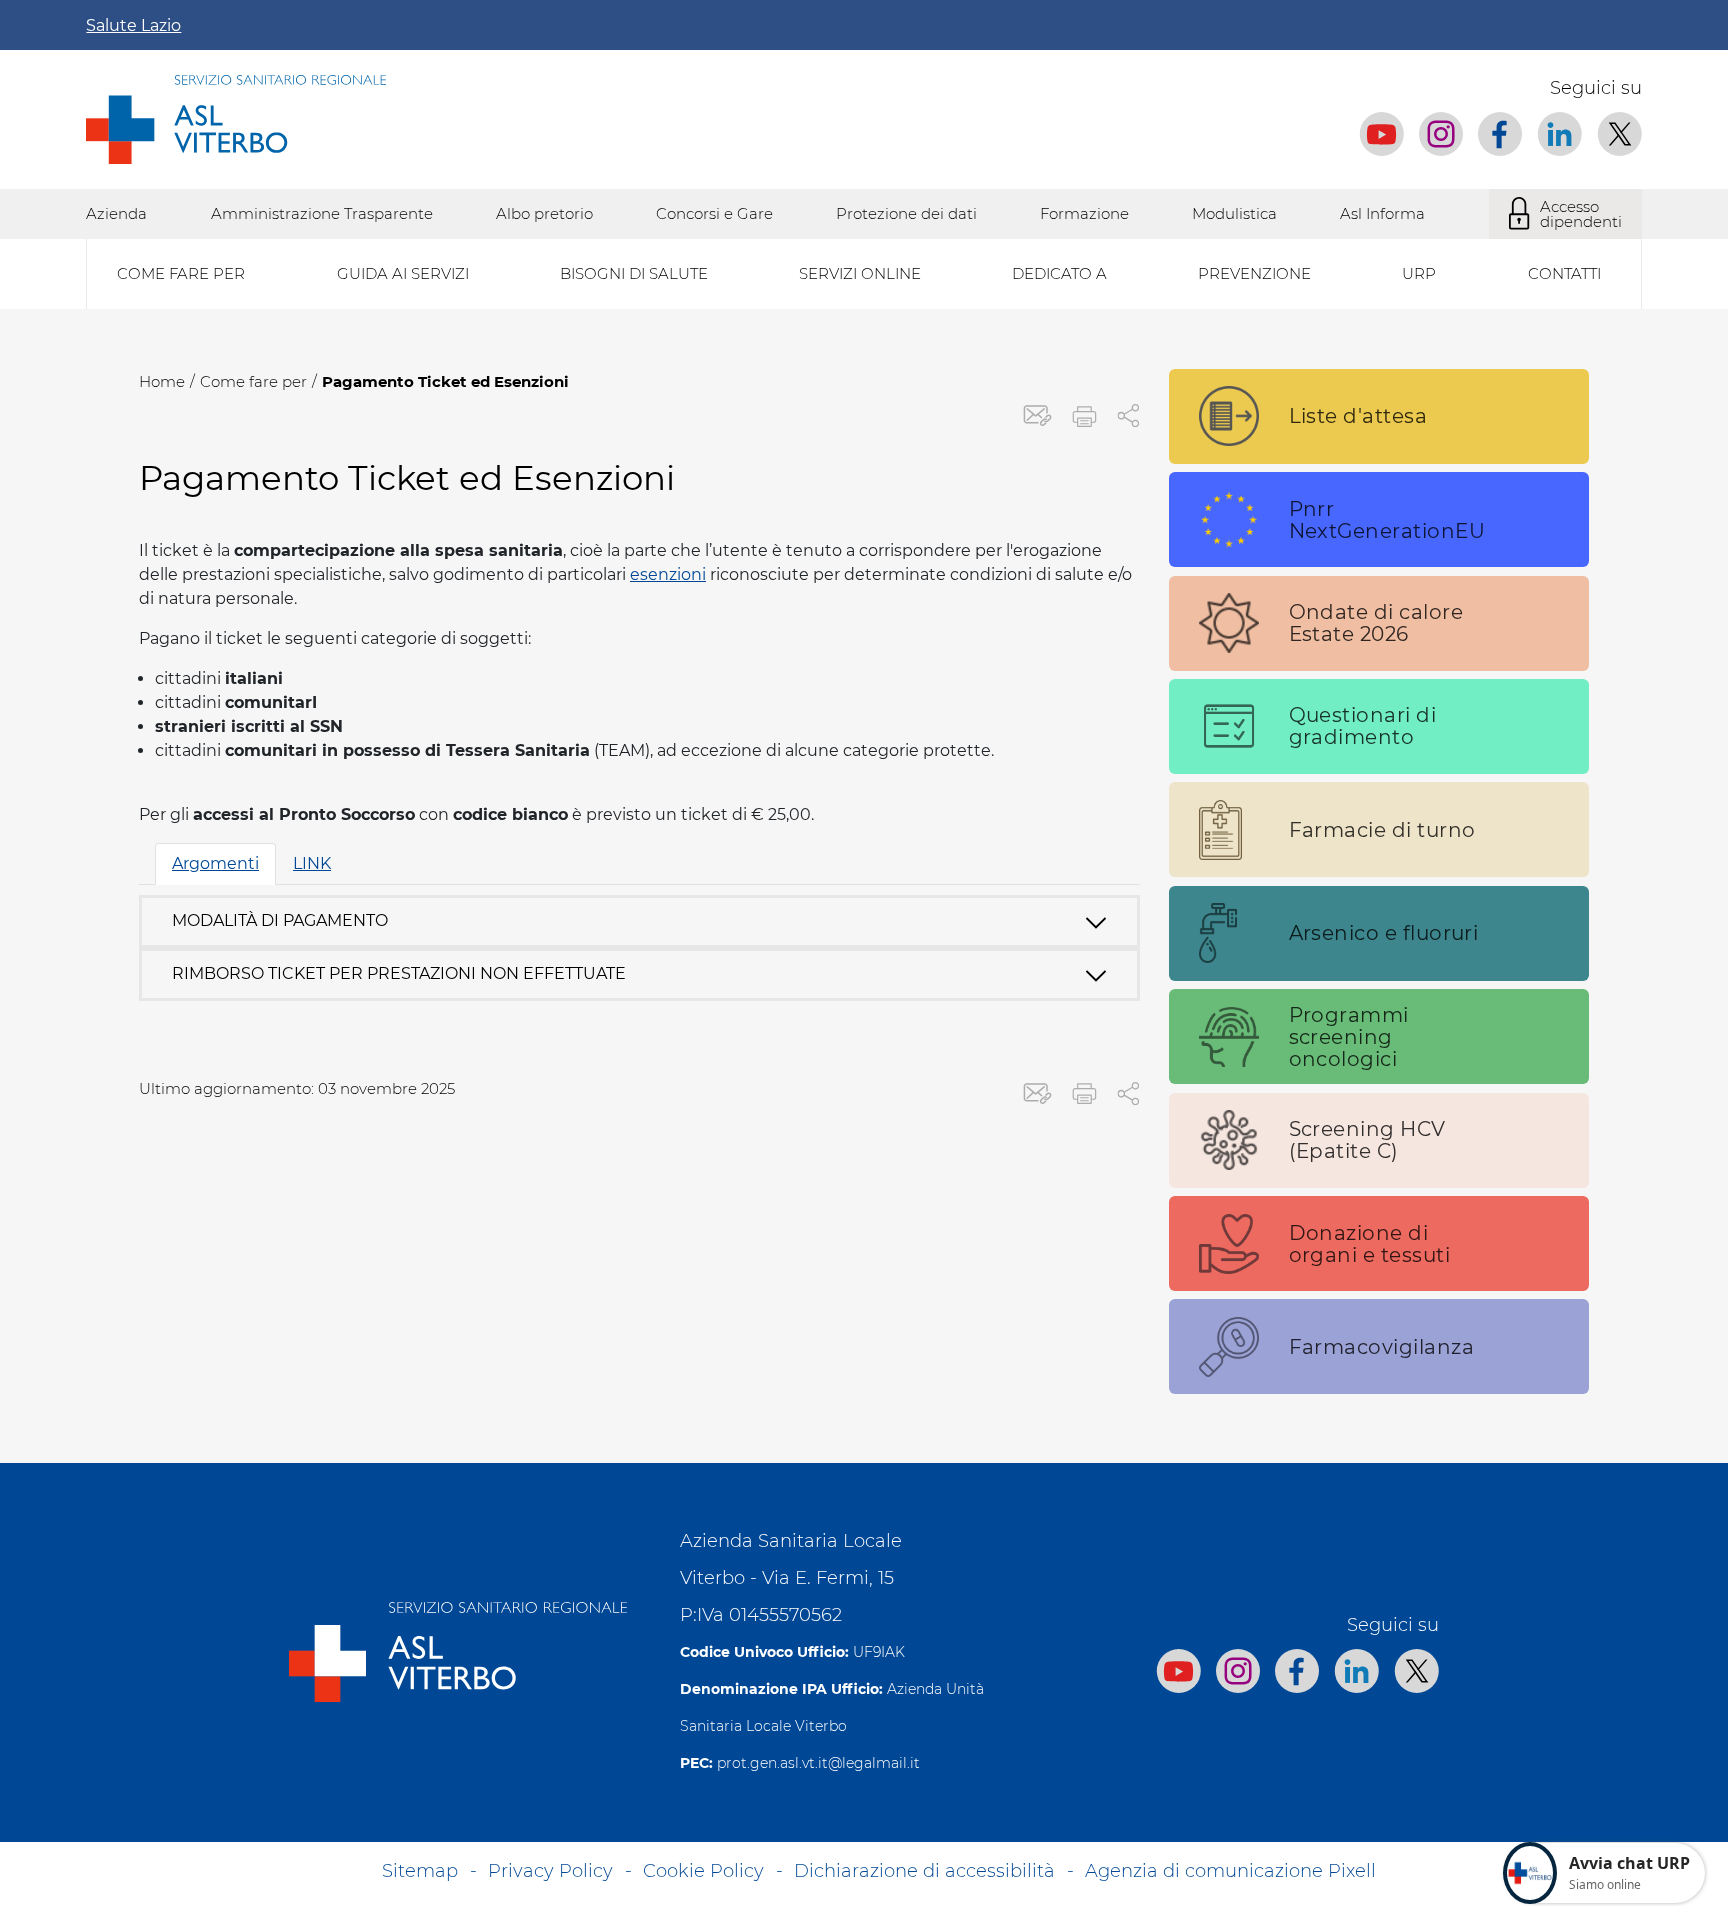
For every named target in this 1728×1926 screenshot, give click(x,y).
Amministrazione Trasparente (322, 213)
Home (162, 381)
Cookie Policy (703, 1871)
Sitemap (420, 1871)
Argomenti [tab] (215, 863)
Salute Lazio (133, 25)
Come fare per (253, 381)
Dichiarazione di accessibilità (924, 1871)
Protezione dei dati (906, 213)
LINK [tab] (312, 863)
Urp (1419, 273)
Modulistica (1234, 213)
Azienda (116, 213)
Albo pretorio (544, 213)
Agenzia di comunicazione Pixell (1230, 1871)
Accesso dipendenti (1581, 214)
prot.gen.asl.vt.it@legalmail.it (818, 1763)
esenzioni (668, 574)
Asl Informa (1382, 213)
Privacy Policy (550, 1871)
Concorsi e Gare (714, 213)
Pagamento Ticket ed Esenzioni (445, 381)
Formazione (1084, 213)
